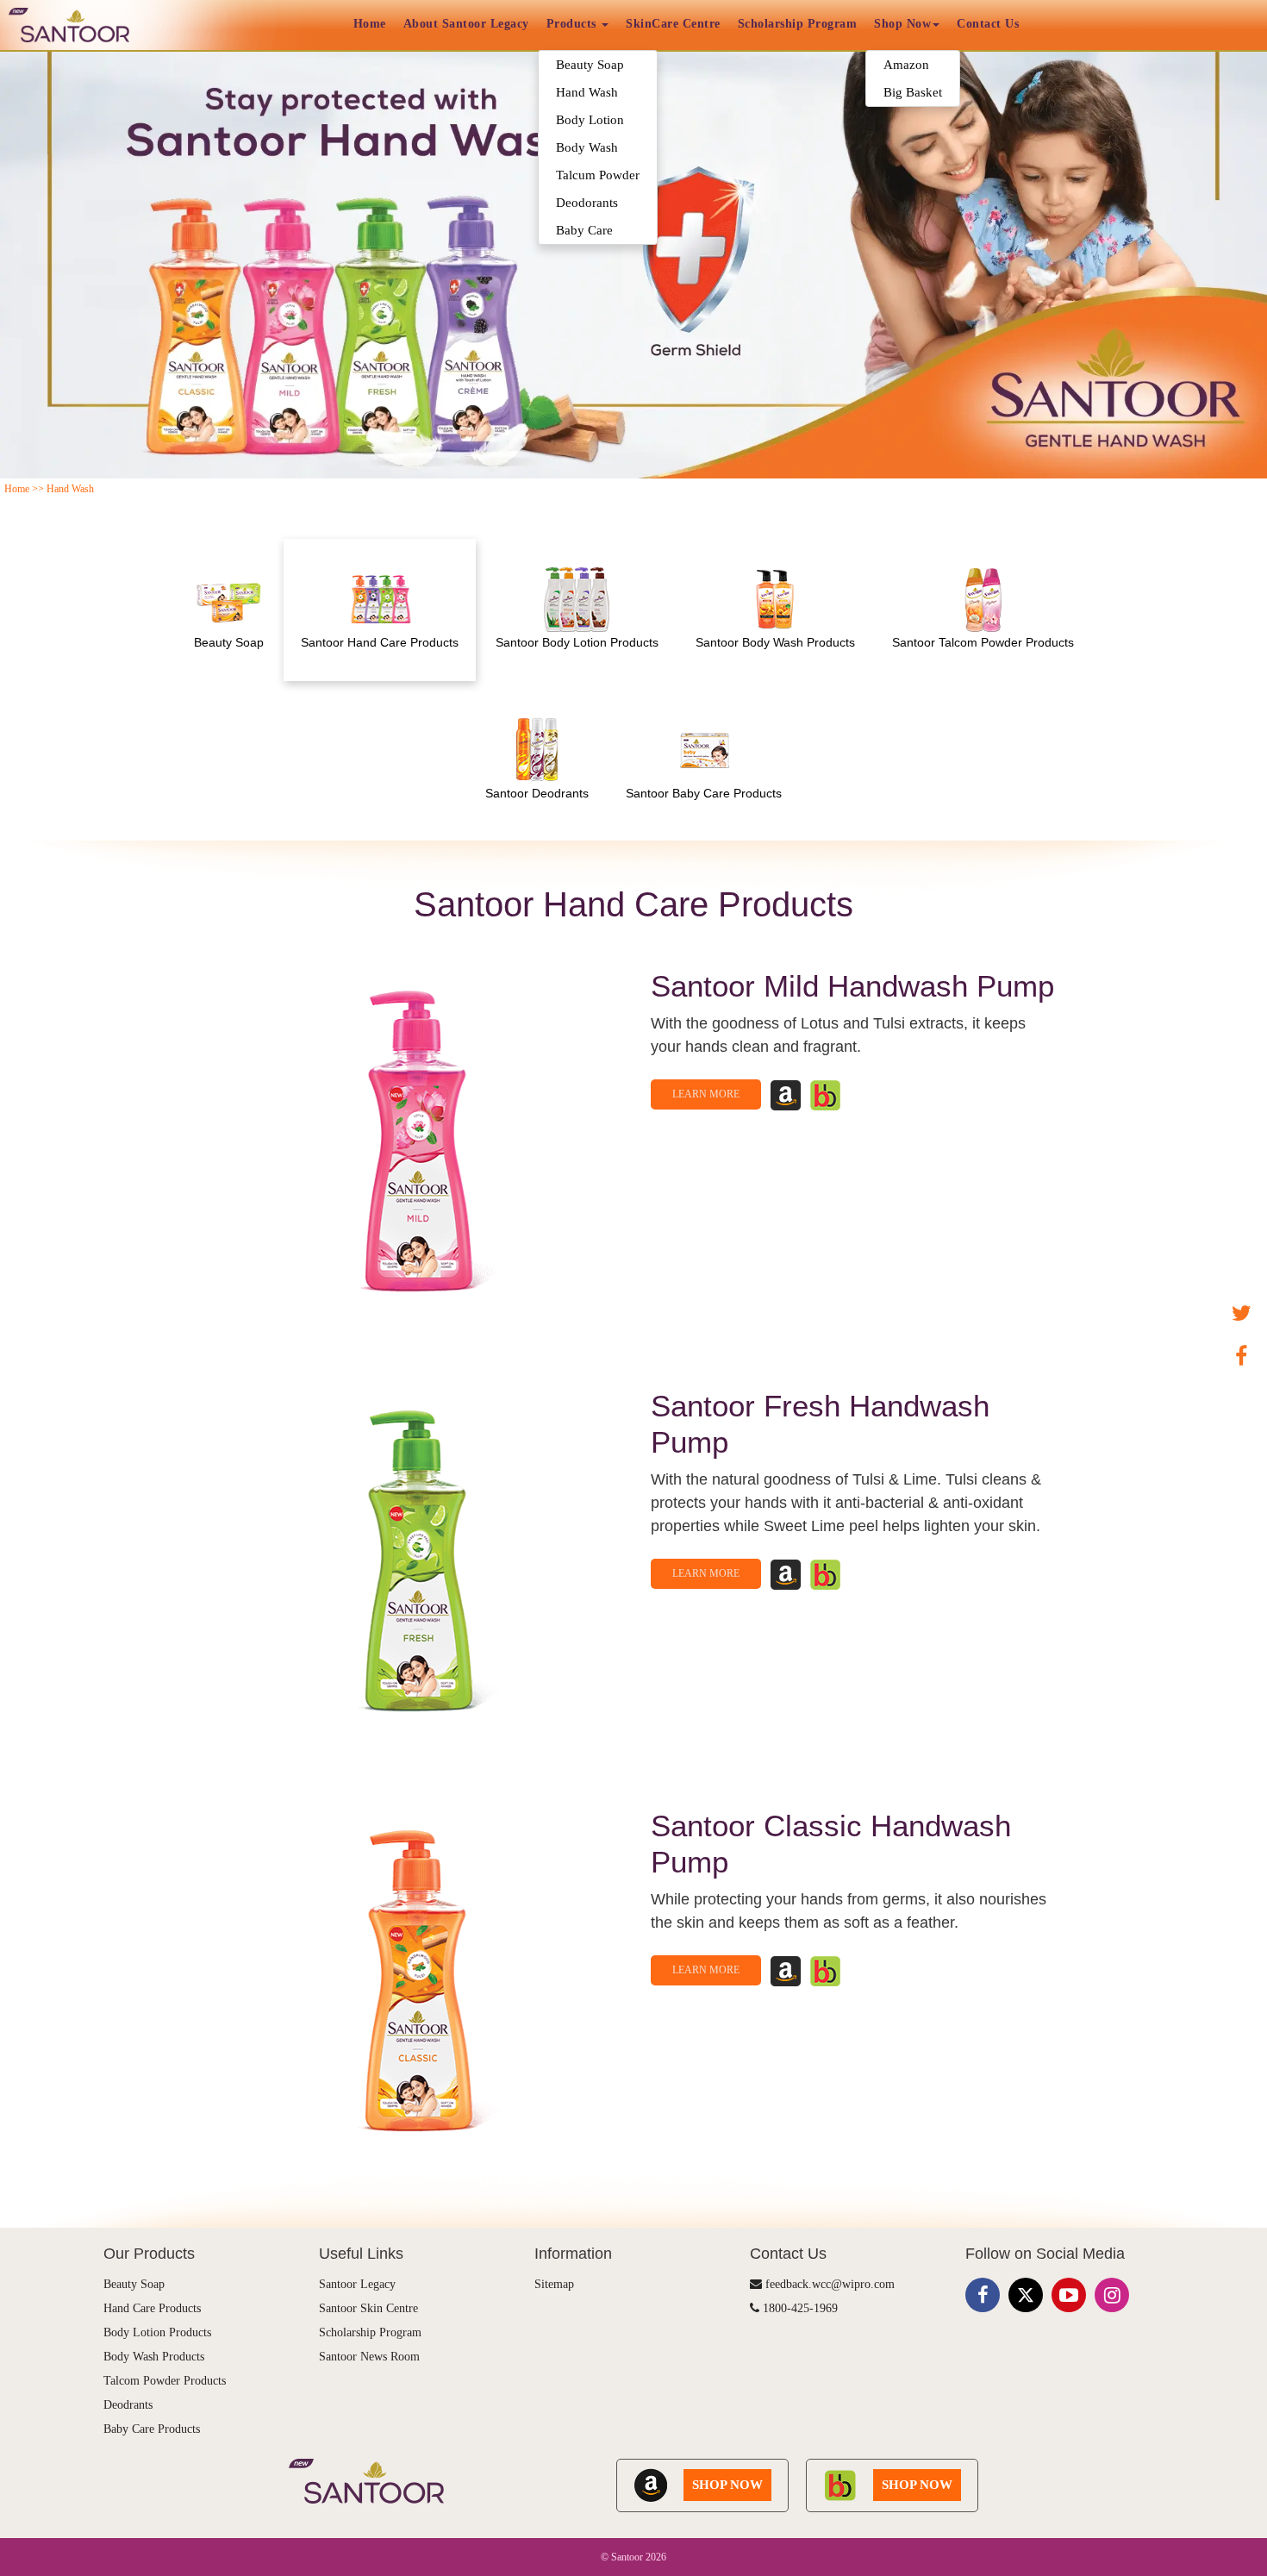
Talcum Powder (598, 175)
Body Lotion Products (157, 2332)
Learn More (706, 1094)
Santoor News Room (369, 2357)
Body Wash (587, 147)
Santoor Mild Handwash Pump (852, 986)
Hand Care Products (152, 2308)
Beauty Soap (590, 65)
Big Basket (913, 92)
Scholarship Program (798, 24)
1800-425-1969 (799, 2308)
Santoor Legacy (357, 2284)
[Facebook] (1241, 1357)
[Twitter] (1241, 1314)
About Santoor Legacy (466, 24)
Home (370, 24)
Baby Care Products (152, 2429)
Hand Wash (587, 92)
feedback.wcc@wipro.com (828, 2284)
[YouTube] (1069, 2295)
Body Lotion (590, 120)
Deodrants (128, 2405)
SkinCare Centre (673, 24)
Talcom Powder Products (165, 2381)
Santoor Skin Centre (368, 2308)
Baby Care (584, 230)
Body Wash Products (154, 2357)
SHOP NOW (727, 2485)
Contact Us (988, 24)
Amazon (906, 65)
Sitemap (554, 2284)
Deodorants (587, 203)
